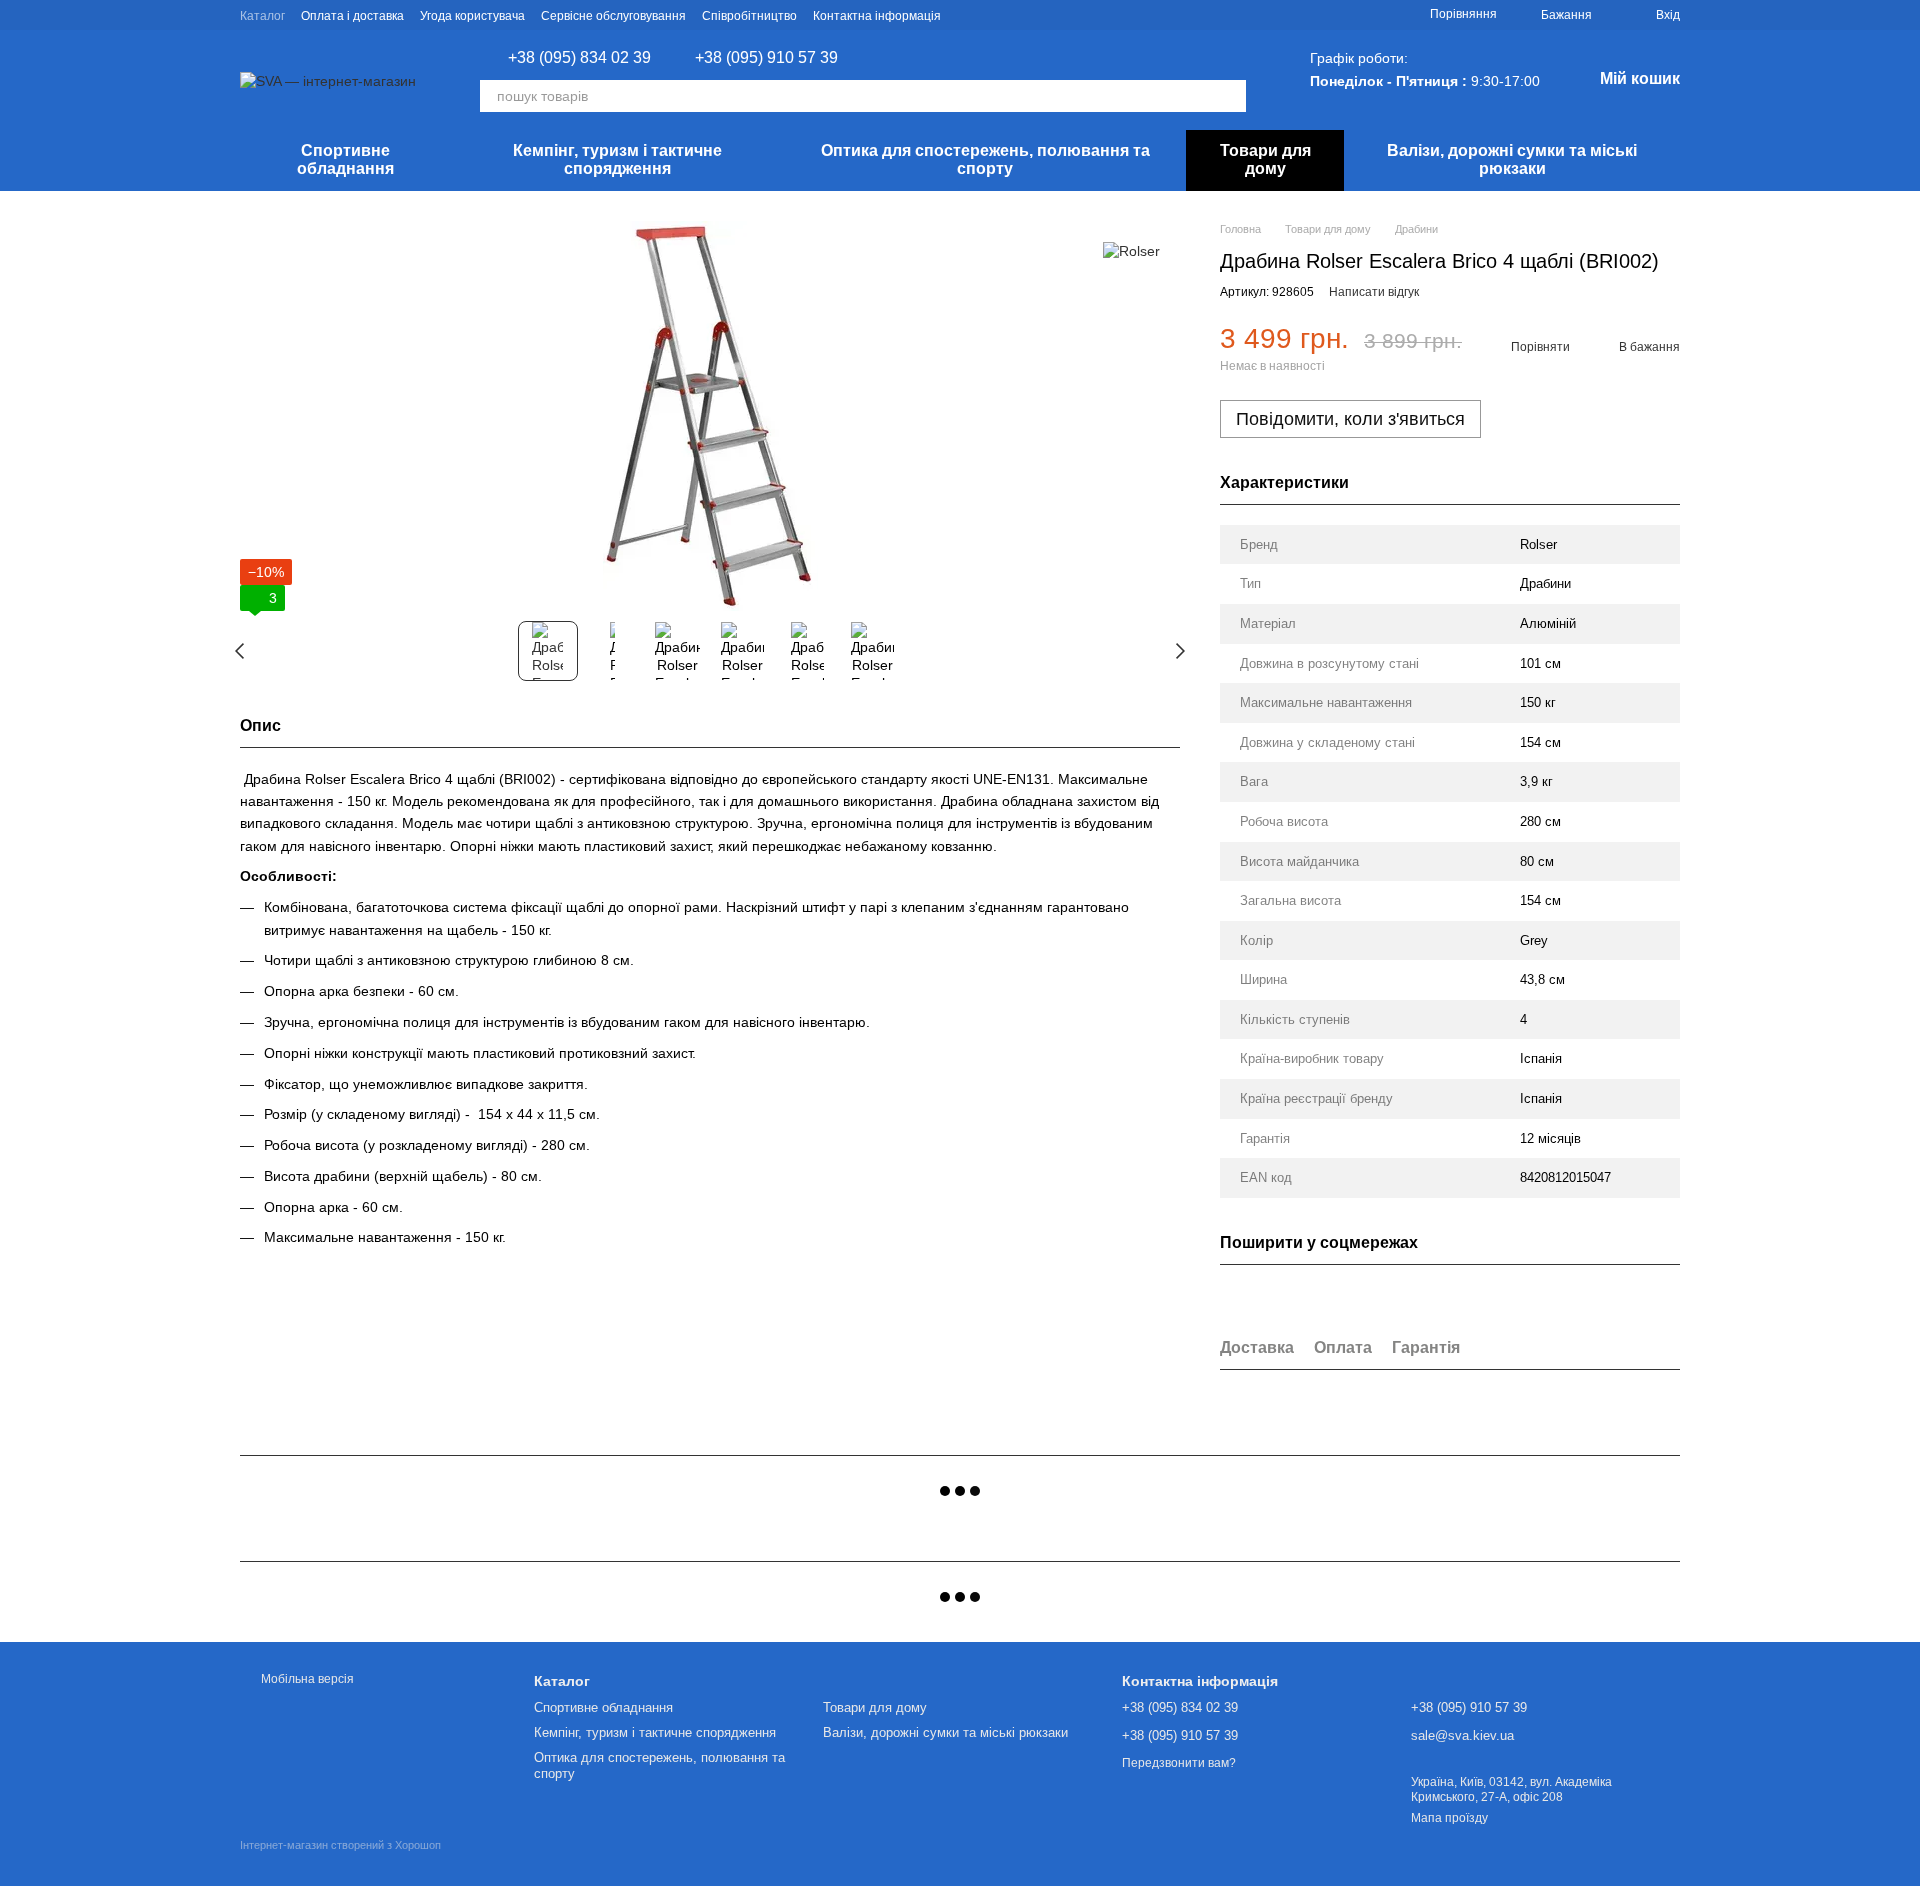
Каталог (262, 16)
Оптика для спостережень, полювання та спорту (985, 159)
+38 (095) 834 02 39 (579, 58)
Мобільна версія (306, 1679)
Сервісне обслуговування (613, 16)
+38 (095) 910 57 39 (766, 58)
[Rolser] (1131, 250)
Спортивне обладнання (345, 159)
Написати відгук (1374, 292)
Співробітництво (749, 16)
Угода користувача (472, 16)
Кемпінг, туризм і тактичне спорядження (617, 159)
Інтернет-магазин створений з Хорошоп (340, 1845)
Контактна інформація (877, 16)
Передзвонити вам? (1179, 1763)
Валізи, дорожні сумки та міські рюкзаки (1512, 159)
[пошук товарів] (1230, 96)
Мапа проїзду (1449, 1818)
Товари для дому (1265, 159)
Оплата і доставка (352, 16)
